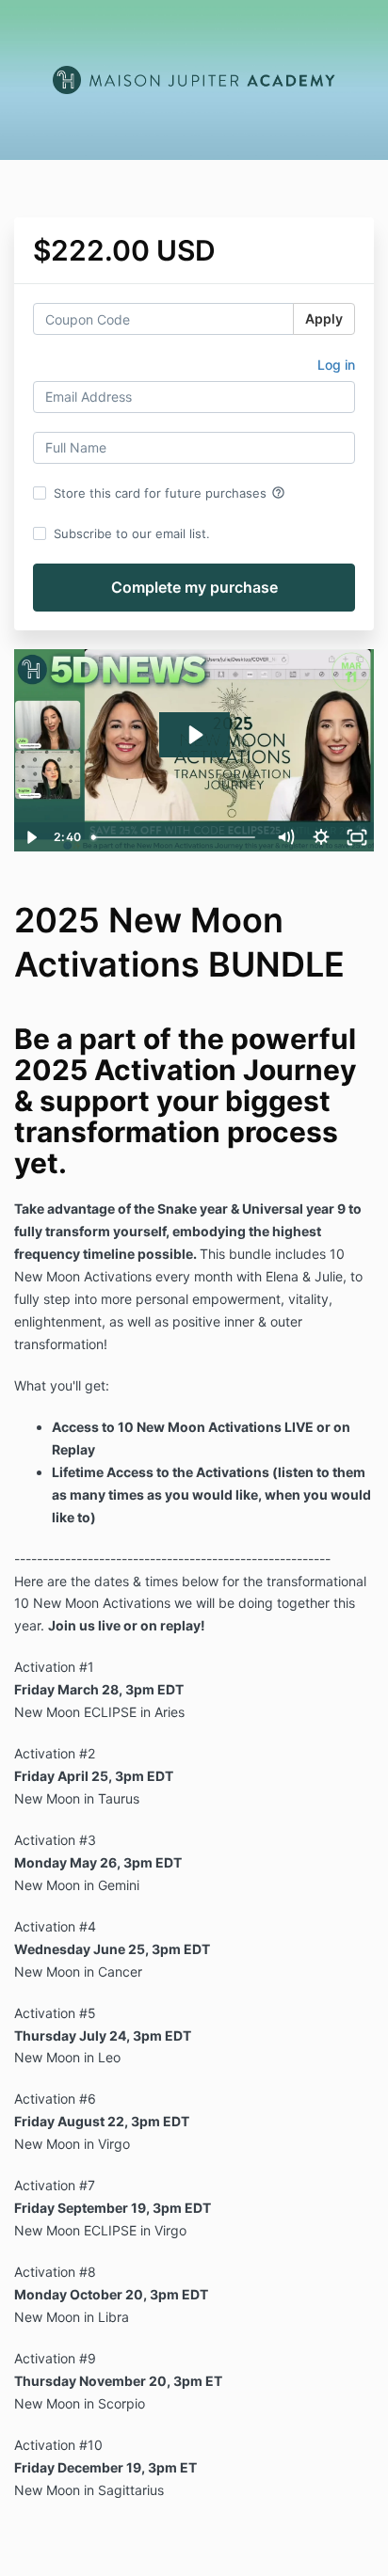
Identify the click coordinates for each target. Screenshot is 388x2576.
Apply (324, 318)
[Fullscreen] (357, 837)
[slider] (176, 837)
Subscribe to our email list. (132, 533)
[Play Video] (31, 837)
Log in (336, 365)
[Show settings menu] (321, 837)
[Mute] (285, 837)
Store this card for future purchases (170, 493)
